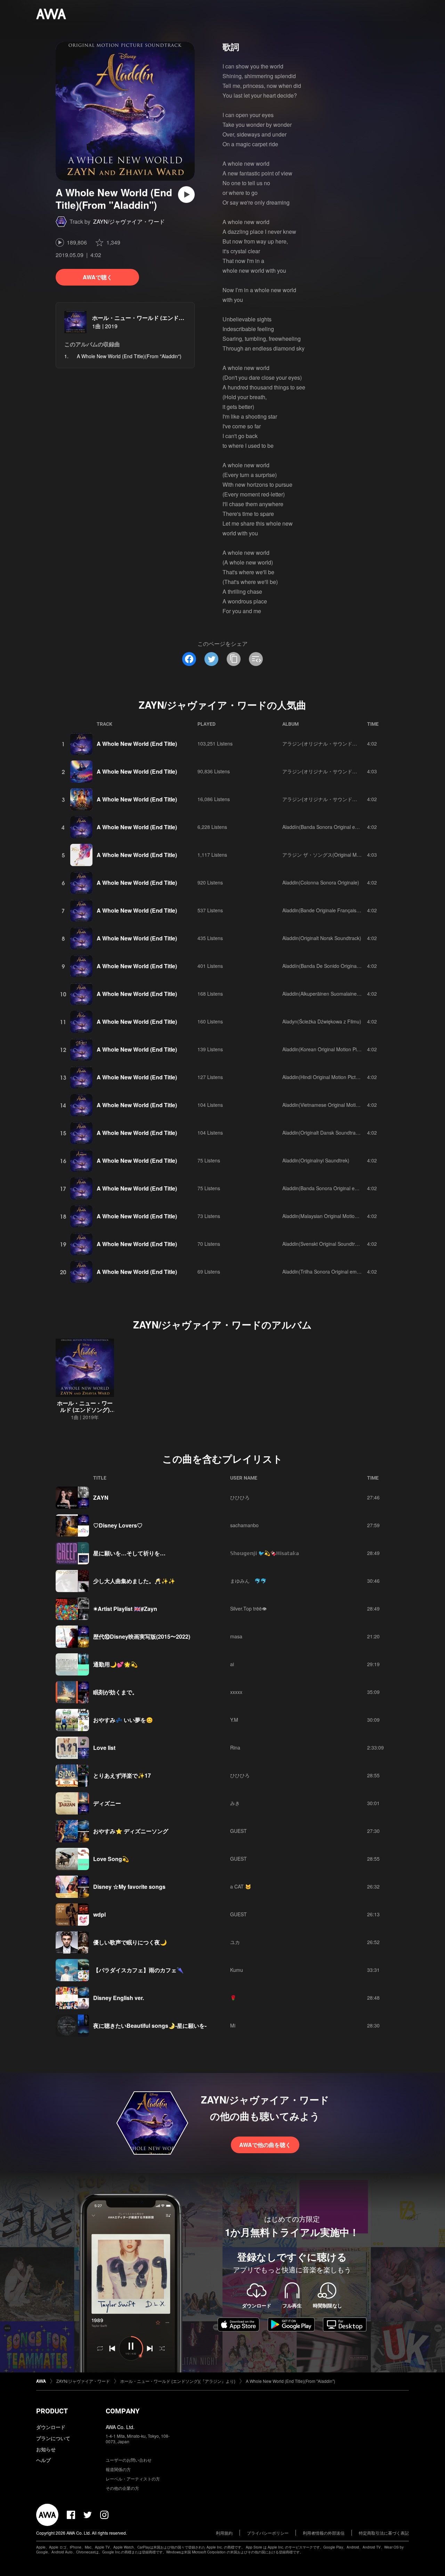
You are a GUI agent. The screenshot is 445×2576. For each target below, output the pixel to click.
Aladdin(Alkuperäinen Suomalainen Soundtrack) (335, 994)
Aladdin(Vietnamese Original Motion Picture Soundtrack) (344, 1105)
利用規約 (224, 2533)
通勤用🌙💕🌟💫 (115, 1664)
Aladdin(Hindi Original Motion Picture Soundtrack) (337, 1077)
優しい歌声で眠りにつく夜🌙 (130, 1942)
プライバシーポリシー (268, 2533)
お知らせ (46, 2449)
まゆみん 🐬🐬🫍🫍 (250, 1581)
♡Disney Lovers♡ (118, 1525)
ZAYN (101, 1497)
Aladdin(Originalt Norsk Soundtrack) (322, 938)
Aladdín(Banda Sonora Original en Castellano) (333, 827)
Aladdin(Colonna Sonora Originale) (321, 882)
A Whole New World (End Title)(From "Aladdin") (290, 2381)
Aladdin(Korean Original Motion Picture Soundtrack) (339, 1049)
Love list (104, 1748)
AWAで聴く (98, 277)
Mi (233, 2025)
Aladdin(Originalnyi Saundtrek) (316, 1160)
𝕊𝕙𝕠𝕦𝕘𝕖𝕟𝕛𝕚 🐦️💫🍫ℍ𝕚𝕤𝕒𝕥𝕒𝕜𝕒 (265, 1553)
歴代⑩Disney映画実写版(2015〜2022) (142, 1636)
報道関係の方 (118, 2469)
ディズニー (107, 1803)
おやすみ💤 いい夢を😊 (123, 1720)
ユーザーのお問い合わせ (129, 2460)
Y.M (234, 1720)
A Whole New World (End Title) (137, 744)
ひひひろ (240, 1497)
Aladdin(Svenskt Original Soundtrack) (323, 1244)
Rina (235, 1747)
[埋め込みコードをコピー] (256, 659)
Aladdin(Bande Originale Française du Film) (330, 910)
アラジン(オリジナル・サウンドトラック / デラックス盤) (345, 799)
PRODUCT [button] (52, 2411)
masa (236, 1636)
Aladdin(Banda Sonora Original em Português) (333, 1188)
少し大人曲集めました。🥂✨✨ (134, 1581)
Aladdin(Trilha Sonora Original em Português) (332, 1271)
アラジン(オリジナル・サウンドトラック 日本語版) (338, 771)
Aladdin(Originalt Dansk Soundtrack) (322, 1133)
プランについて (53, 2438)
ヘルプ (43, 2460)
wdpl (99, 1914)
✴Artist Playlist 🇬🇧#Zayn (125, 1609)
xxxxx (236, 1692)
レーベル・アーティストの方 (133, 2479)
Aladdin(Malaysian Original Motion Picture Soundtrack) (342, 1216)
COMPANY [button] (123, 2411)
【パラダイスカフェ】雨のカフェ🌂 (138, 1970)
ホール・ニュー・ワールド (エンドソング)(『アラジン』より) (169, 318)
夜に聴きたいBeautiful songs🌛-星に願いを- (150, 2026)
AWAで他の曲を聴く (265, 2145)
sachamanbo (244, 1525)
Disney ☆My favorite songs (129, 1887)
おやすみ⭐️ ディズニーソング (131, 1831)
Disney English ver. (119, 1998)
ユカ (235, 1942)
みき (235, 1803)
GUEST (238, 1831)
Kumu (237, 1970)
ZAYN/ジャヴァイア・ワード (129, 221)
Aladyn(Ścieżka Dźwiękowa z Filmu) (322, 1021)
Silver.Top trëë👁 (248, 1608)
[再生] (186, 195)
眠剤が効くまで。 (115, 1692)
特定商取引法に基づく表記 (384, 2533)
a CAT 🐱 (241, 1886)
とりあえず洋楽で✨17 (122, 1775)
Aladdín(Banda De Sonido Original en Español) (334, 966)
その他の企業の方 (122, 2488)
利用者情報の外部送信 (324, 2533)
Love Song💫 (111, 1859)
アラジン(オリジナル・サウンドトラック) (328, 743)
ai (232, 1664)
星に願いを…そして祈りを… (129, 1553)
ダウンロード (51, 2427)
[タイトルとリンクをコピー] (234, 659)
